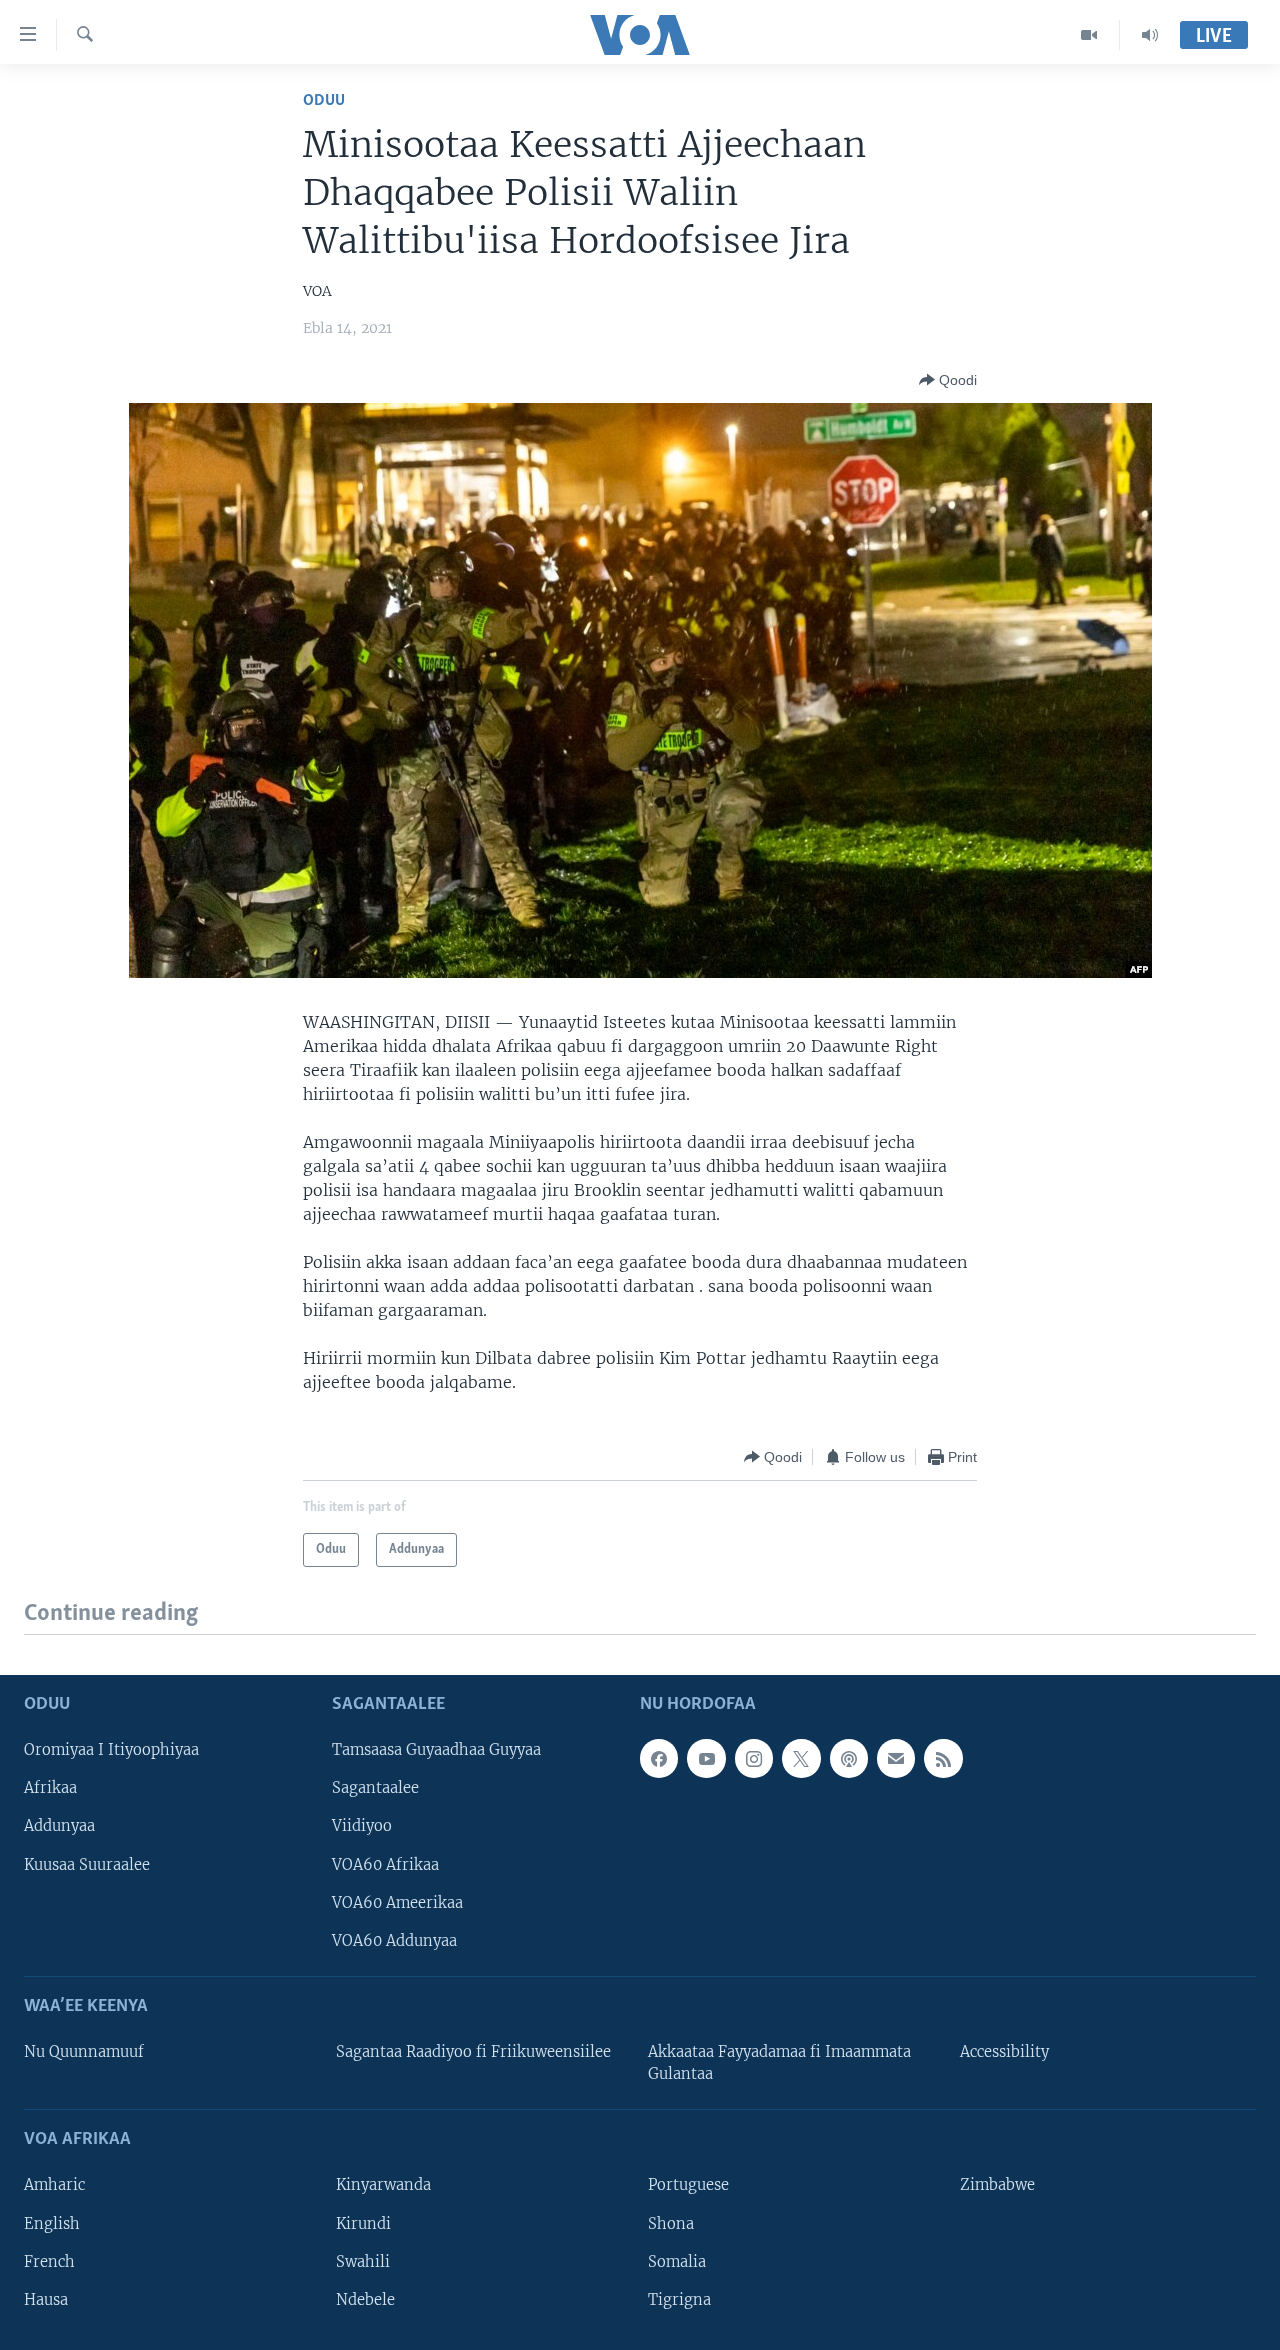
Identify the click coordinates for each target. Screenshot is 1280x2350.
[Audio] (1150, 35)
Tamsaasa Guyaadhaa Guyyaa (436, 1750)
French (49, 2261)
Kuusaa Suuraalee (87, 1864)
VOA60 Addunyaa (394, 1940)
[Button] (948, 380)
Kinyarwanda (383, 2185)
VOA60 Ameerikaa (397, 1902)
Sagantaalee (375, 1788)
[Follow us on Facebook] (659, 1758)
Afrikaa (50, 1788)
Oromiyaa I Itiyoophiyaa (111, 1750)
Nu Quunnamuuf (84, 2052)
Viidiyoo (362, 1826)
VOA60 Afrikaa (385, 1864)
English (52, 2223)
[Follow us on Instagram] (754, 1758)
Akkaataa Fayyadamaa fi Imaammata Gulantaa (779, 2063)
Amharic (54, 2185)
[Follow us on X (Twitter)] (801, 1758)
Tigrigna (679, 2299)
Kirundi (363, 2223)
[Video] (1089, 35)
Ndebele (365, 2299)
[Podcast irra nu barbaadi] (849, 1758)
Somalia (677, 2261)
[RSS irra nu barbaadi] (943, 1758)
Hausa (46, 2299)
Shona (671, 2223)
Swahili (363, 2261)
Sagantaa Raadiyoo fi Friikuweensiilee (473, 2052)
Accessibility (1004, 2052)
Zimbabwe (997, 2185)
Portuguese (688, 2185)
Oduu (324, 100)
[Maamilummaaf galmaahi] (896, 1758)
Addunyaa (59, 1826)
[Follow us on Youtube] (706, 1758)
